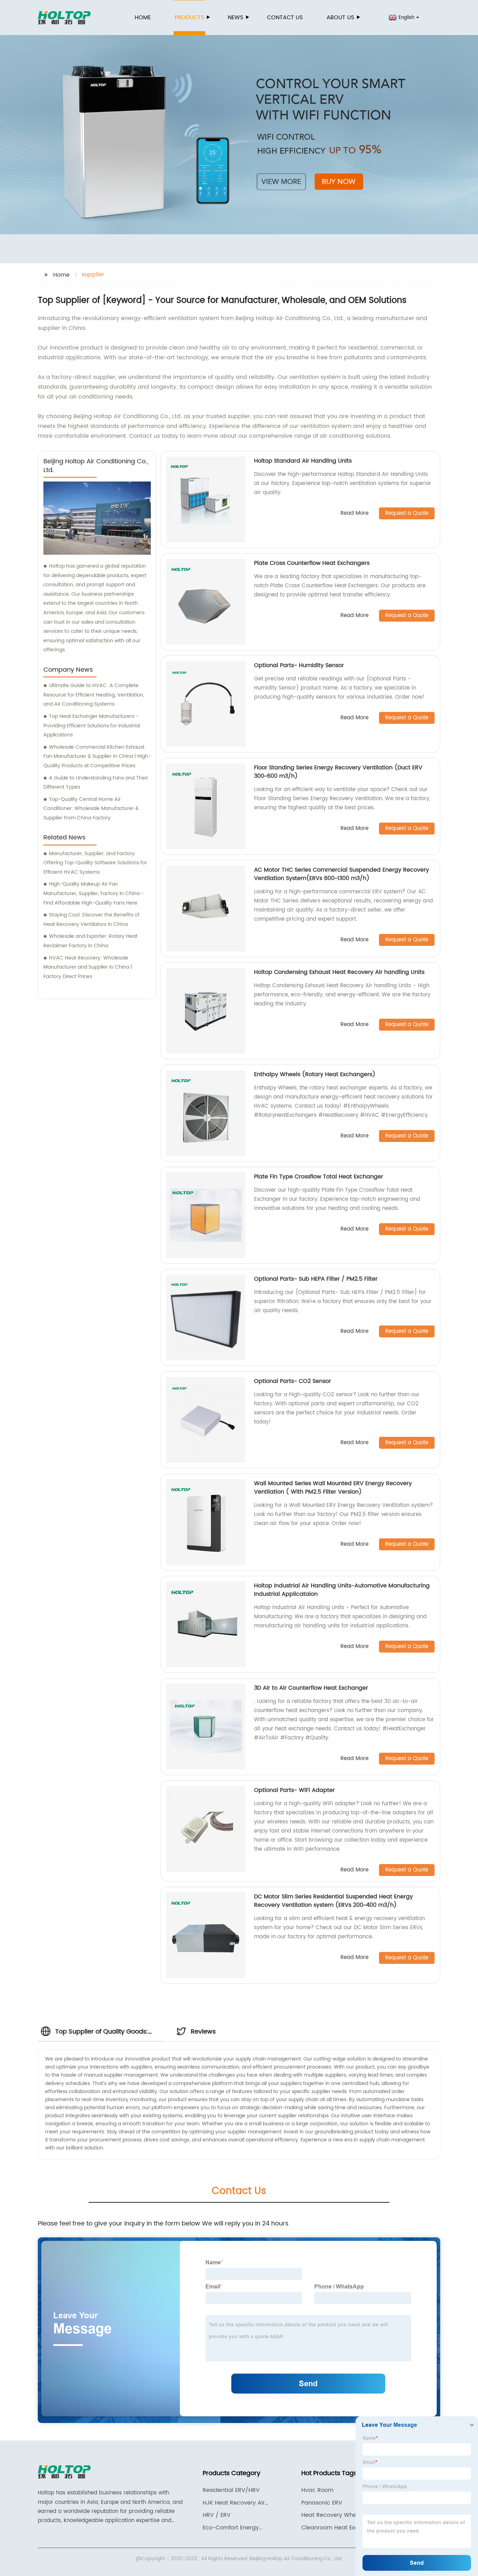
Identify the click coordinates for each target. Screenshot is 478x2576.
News (236, 18)
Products (189, 18)
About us (340, 18)
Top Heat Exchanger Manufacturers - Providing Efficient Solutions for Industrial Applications (92, 726)
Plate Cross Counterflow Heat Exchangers (312, 563)
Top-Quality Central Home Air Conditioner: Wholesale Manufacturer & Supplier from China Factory (91, 809)
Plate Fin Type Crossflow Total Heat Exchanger (319, 1177)
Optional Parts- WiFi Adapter (294, 1790)
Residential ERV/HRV (231, 2490)
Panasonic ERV (322, 2503)
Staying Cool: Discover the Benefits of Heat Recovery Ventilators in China (92, 920)
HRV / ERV (217, 2515)
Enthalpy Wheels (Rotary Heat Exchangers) (315, 1074)
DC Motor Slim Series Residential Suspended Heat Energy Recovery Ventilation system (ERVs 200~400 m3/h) (333, 1901)
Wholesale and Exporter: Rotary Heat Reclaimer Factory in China (90, 941)
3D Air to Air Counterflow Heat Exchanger (311, 1688)
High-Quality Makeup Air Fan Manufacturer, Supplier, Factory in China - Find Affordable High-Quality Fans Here (94, 893)
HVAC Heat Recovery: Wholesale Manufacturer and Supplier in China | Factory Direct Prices (88, 967)
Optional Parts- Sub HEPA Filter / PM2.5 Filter (316, 1279)
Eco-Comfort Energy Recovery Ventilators (231, 2528)
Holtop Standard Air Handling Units (303, 461)
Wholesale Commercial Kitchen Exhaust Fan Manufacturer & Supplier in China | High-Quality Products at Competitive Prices (97, 756)
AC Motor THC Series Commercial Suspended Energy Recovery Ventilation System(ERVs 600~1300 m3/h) (342, 874)
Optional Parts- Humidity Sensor (299, 665)
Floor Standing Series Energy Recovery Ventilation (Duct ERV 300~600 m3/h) (338, 772)
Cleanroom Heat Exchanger (340, 2528)
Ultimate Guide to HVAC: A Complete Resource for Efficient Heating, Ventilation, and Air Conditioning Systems (94, 695)
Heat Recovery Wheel (331, 2515)
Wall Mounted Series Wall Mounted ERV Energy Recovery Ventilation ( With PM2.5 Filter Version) (333, 1488)
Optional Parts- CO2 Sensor (293, 1381)
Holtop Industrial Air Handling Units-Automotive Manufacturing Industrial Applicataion (342, 1590)
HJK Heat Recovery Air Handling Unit (234, 2503)
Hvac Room (317, 2490)
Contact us (285, 18)
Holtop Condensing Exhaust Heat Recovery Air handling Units (339, 972)
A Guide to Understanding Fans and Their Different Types (96, 783)
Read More (354, 514)
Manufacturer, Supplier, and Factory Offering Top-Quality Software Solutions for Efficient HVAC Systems (95, 863)
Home (143, 18)
